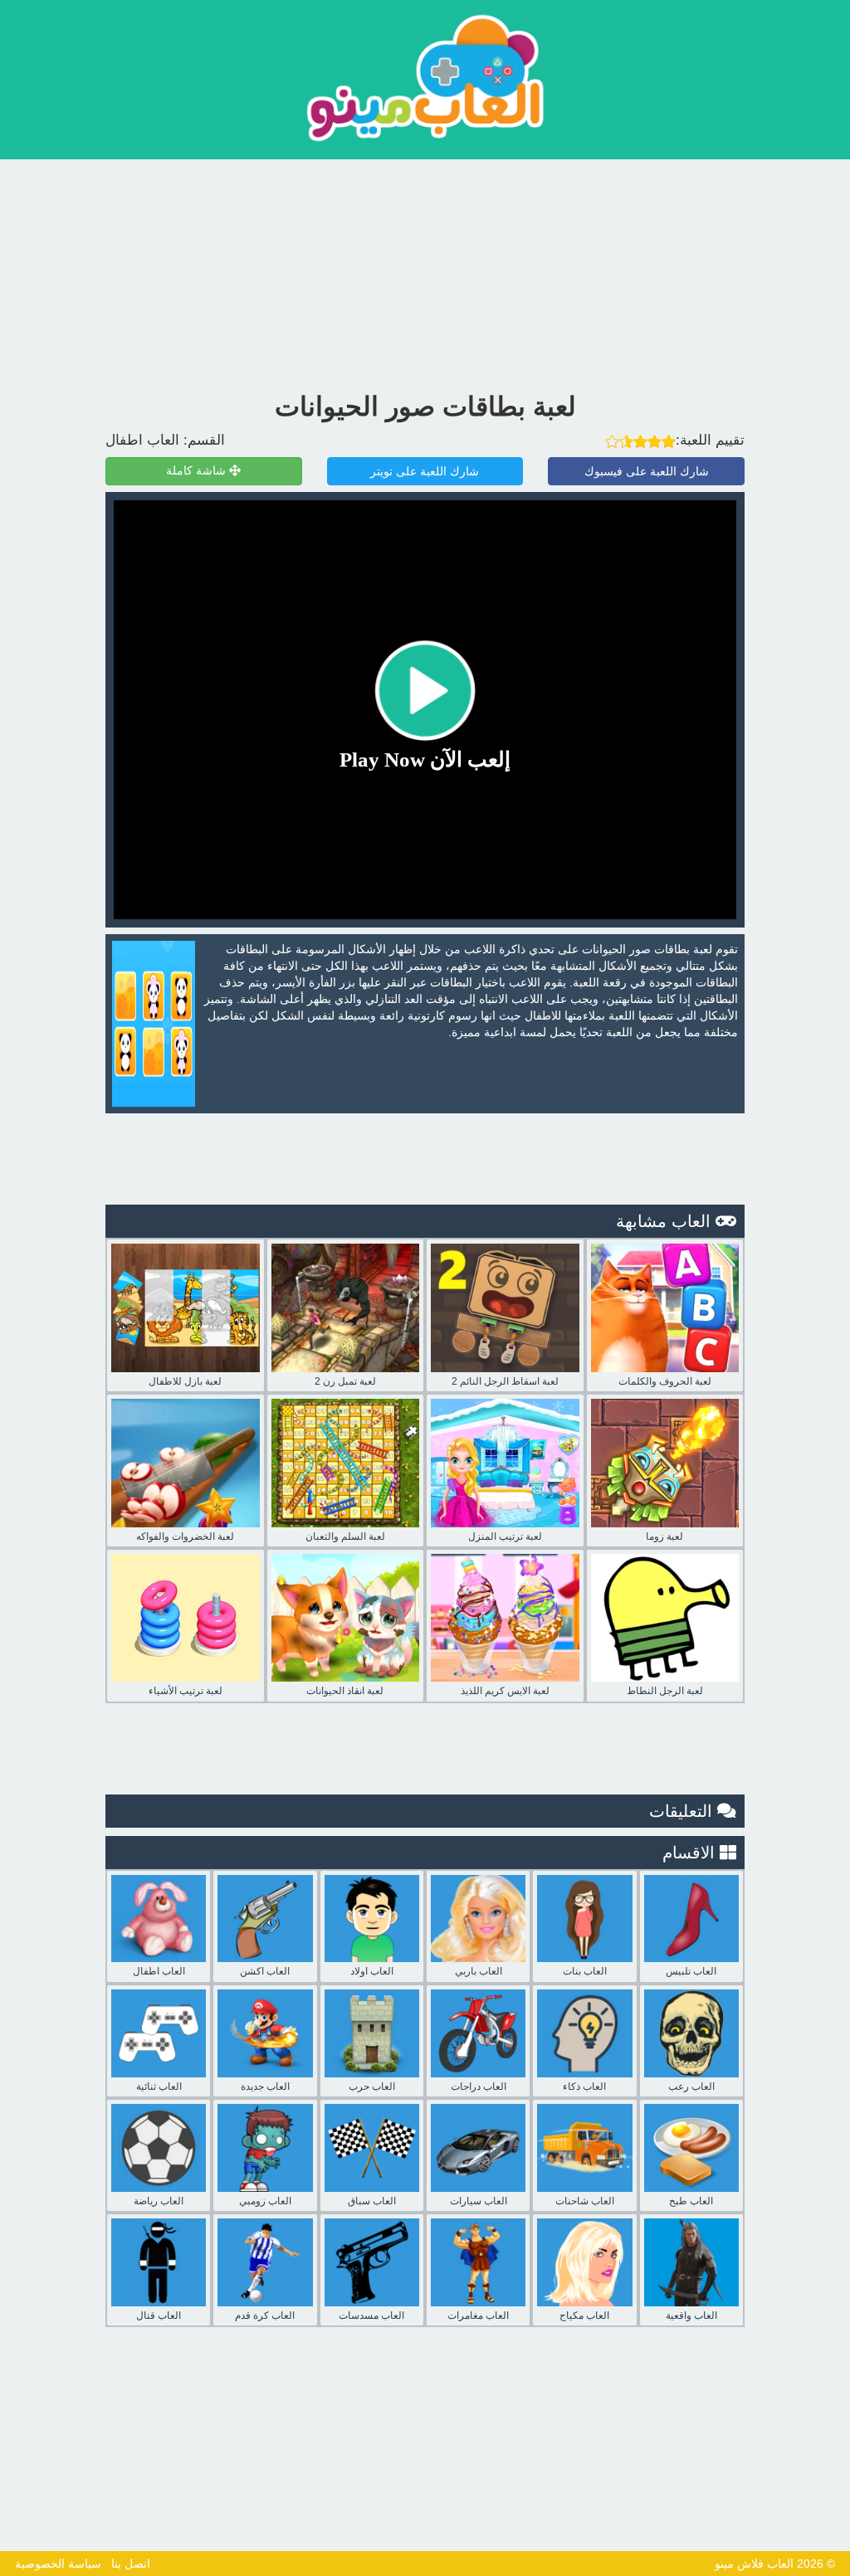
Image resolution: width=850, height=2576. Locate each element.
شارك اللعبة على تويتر (425, 471)
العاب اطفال (142, 440)
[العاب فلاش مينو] (425, 78)
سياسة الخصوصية (58, 2564)
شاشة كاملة (198, 471)
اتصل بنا (131, 2564)
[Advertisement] (425, 271)
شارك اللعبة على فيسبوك (647, 471)
